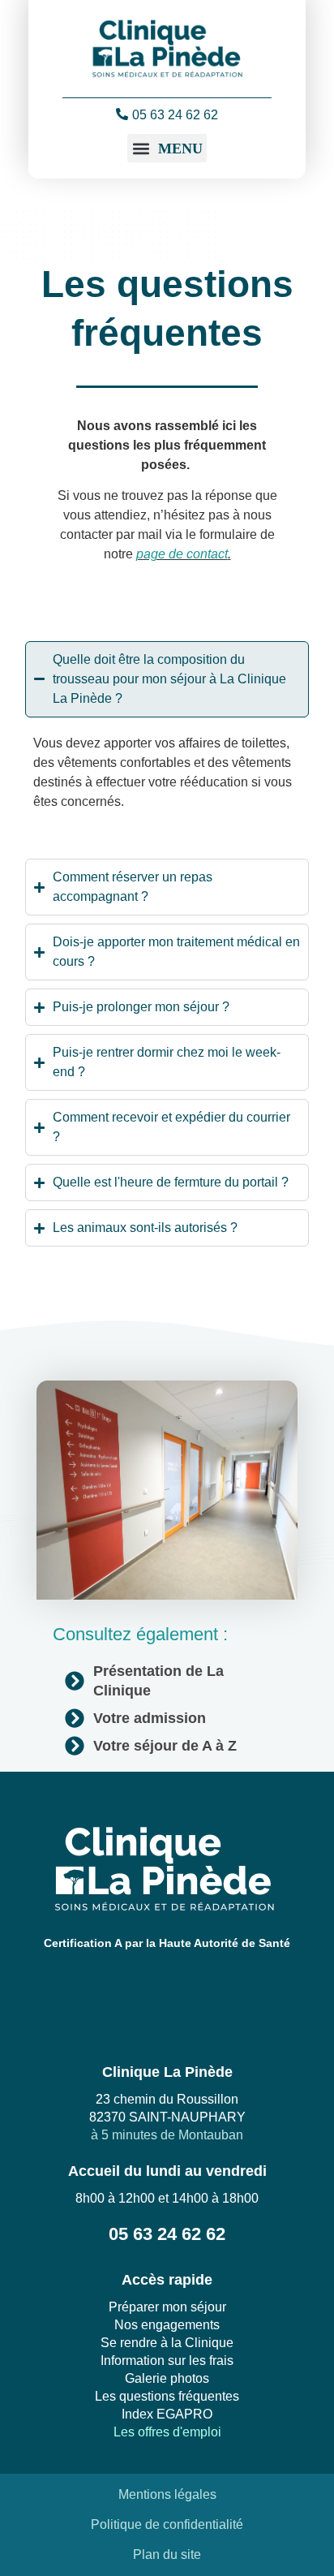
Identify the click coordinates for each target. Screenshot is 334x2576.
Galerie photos (167, 2378)
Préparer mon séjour (167, 2307)
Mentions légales (167, 2494)
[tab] (167, 833)
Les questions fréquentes (167, 2396)
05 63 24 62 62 (175, 115)
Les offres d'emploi (167, 2432)
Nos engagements (167, 2325)
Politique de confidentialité (167, 2524)
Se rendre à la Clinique (167, 2343)
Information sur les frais (167, 2361)
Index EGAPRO (167, 2414)
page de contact (182, 554)
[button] (167, 148)
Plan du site (167, 2554)
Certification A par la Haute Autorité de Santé (167, 1943)
